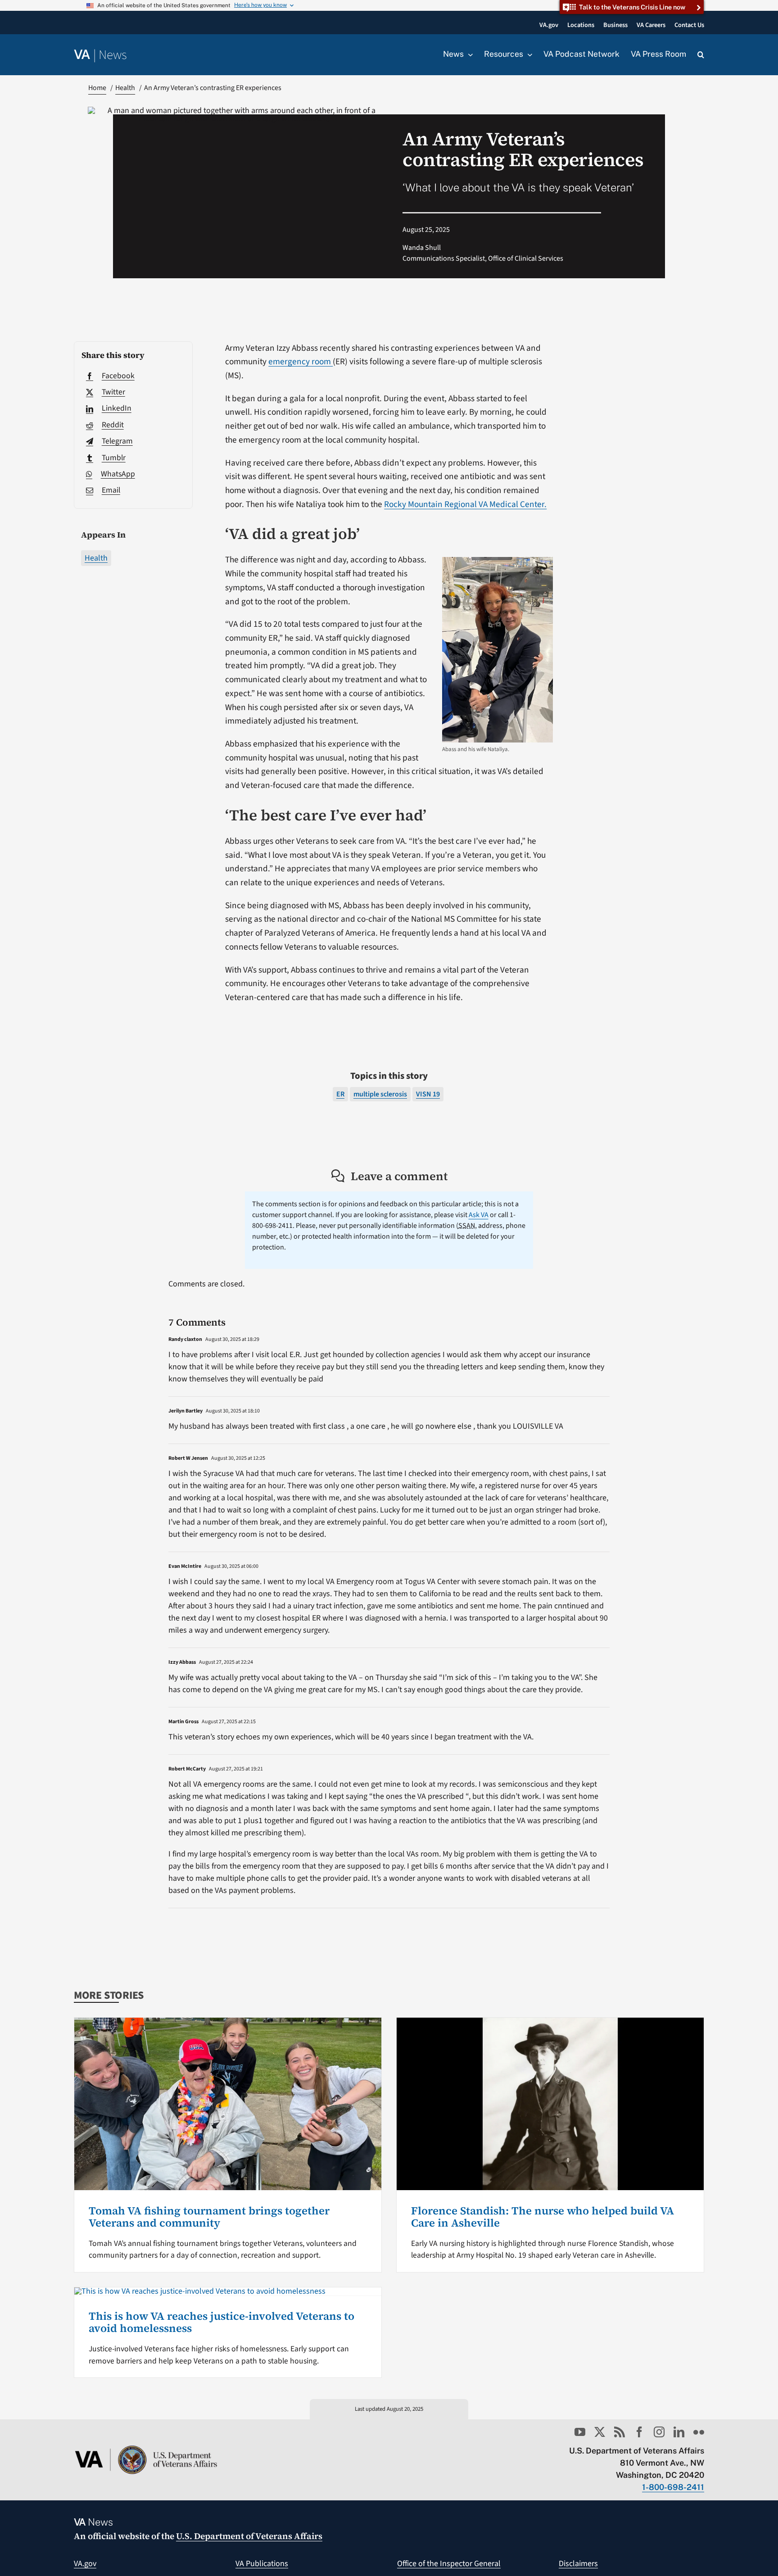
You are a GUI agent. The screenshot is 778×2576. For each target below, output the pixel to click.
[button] (701, 55)
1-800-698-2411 (673, 2487)
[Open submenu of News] (468, 54)
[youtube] (580, 2432)
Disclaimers (578, 2564)
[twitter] (600, 2432)
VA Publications (262, 2564)
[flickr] (699, 2432)
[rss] (620, 2432)
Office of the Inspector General (449, 2564)
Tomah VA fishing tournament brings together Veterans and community (209, 2216)
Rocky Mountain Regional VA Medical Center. (465, 504)
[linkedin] (679, 2432)
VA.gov (85, 2564)
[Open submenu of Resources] (528, 54)
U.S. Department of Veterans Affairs (249, 2536)
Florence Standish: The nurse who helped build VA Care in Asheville (543, 2216)
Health (96, 558)
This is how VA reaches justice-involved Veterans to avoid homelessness (222, 2322)
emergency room (301, 362)
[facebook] (639, 2432)
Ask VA (479, 1215)
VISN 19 (428, 1094)
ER (340, 1094)
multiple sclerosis (380, 1094)
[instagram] (659, 2432)
